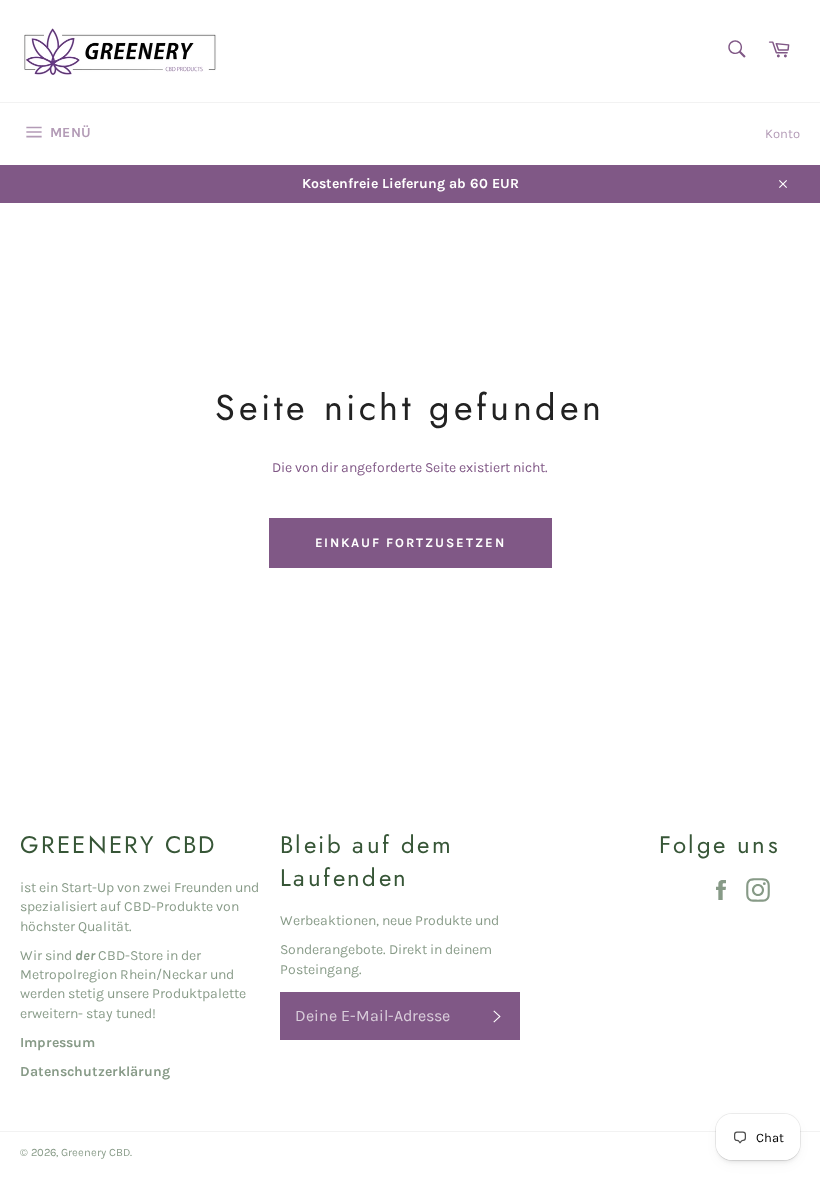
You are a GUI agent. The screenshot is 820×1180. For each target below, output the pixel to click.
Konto (782, 133)
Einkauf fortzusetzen (410, 542)
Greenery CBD (95, 1152)
